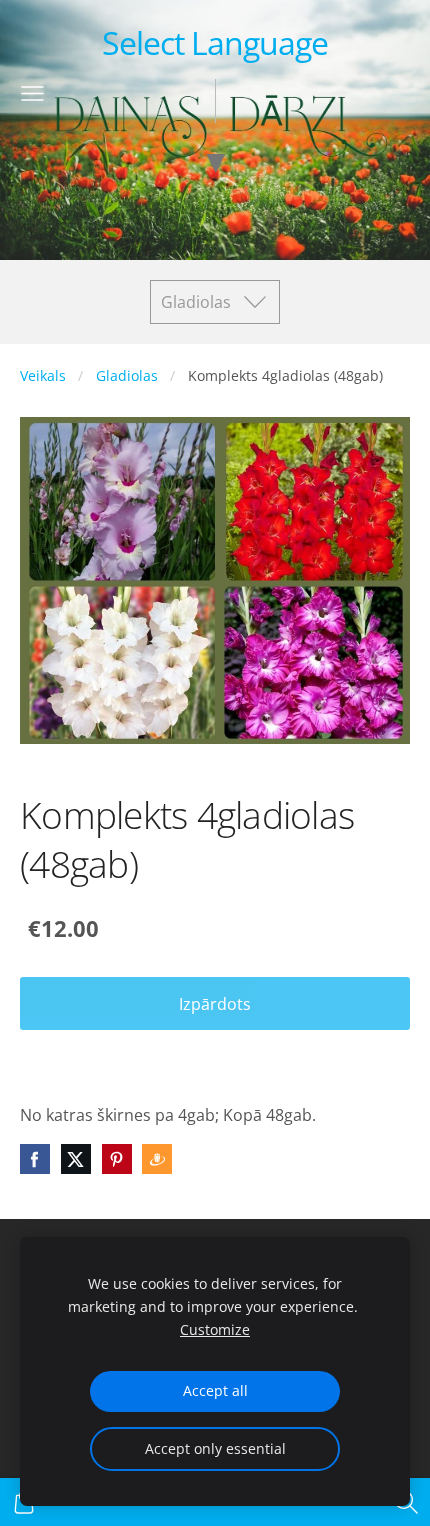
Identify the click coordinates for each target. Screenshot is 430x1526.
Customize (215, 1329)
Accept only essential (215, 1448)
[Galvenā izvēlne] (32, 93)
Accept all (215, 1390)
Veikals (43, 375)
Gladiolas (127, 375)
